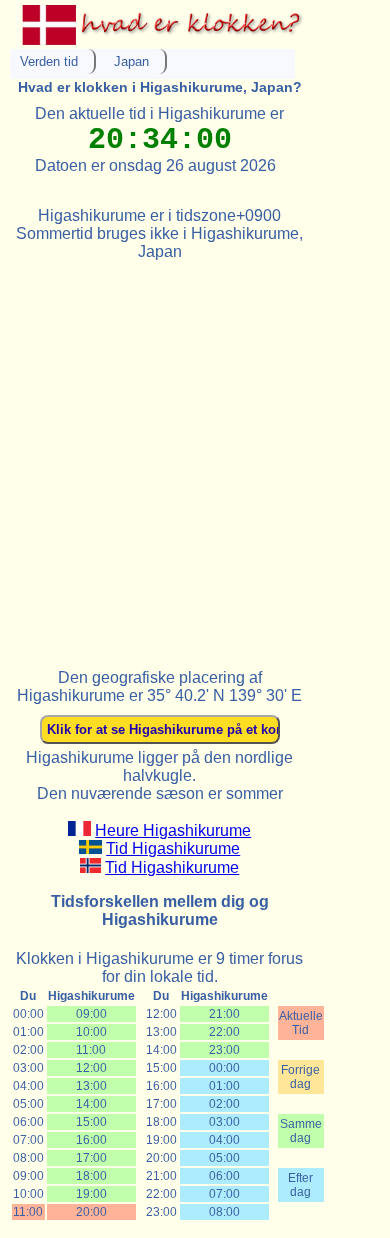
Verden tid (49, 61)
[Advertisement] (195, 456)
